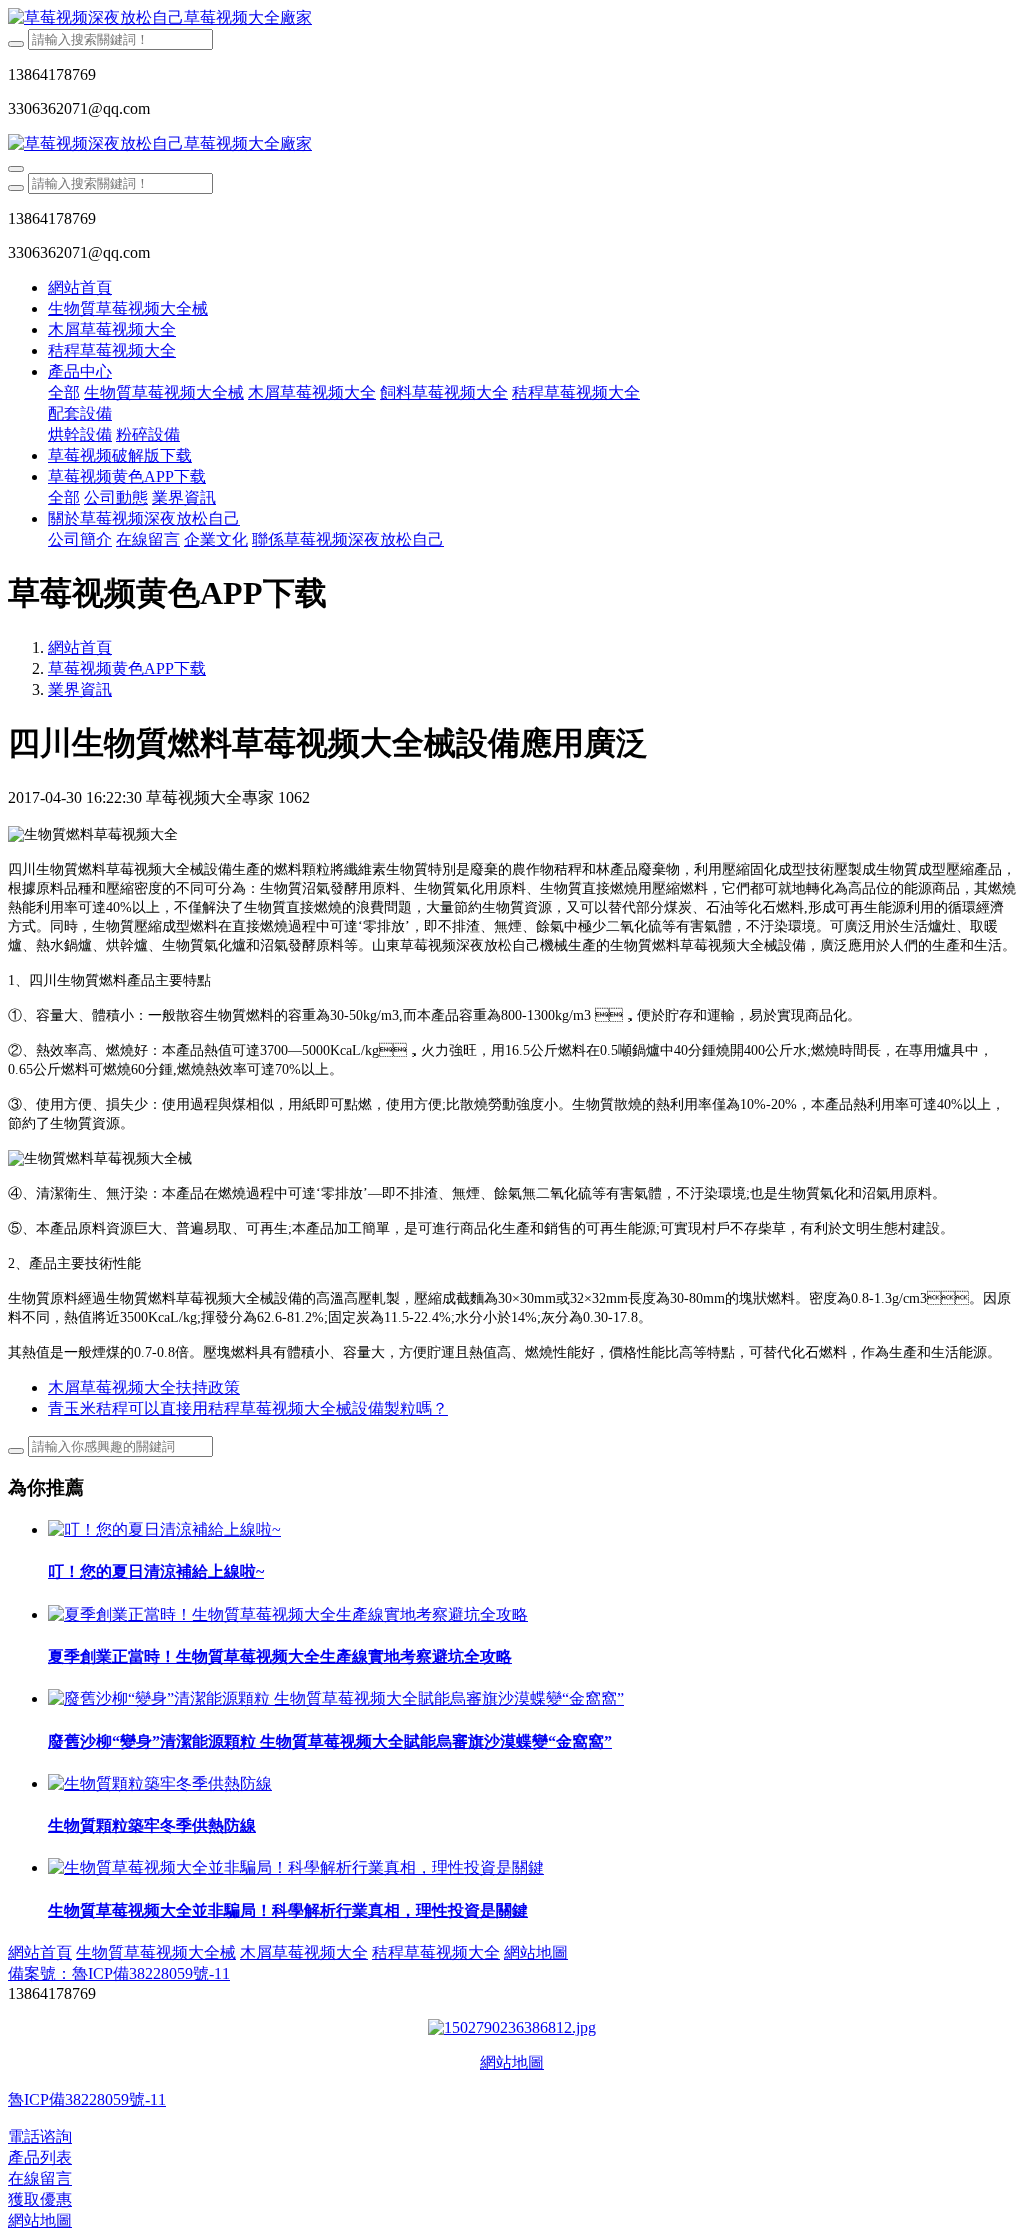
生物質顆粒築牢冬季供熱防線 (152, 1825)
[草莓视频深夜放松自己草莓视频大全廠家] (512, 18)
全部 (64, 392)
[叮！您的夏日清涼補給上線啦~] (164, 1529)
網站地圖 (512, 2062)
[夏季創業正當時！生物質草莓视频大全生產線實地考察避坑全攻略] (288, 1614)
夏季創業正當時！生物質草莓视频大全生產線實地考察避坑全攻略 (280, 1656)
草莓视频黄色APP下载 (127, 668)
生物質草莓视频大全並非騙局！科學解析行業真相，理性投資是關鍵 (288, 1910)
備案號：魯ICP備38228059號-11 (119, 1973)
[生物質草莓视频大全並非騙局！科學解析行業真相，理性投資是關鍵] (296, 1867)
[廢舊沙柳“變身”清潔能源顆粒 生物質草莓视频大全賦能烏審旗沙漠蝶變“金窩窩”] (336, 1698)
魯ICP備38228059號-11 (87, 2099)
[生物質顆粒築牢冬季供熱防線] (160, 1783)
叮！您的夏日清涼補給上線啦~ (156, 1571)
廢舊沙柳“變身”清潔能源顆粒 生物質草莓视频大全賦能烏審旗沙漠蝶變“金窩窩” (330, 1741)
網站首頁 (80, 287)
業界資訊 (80, 689)
